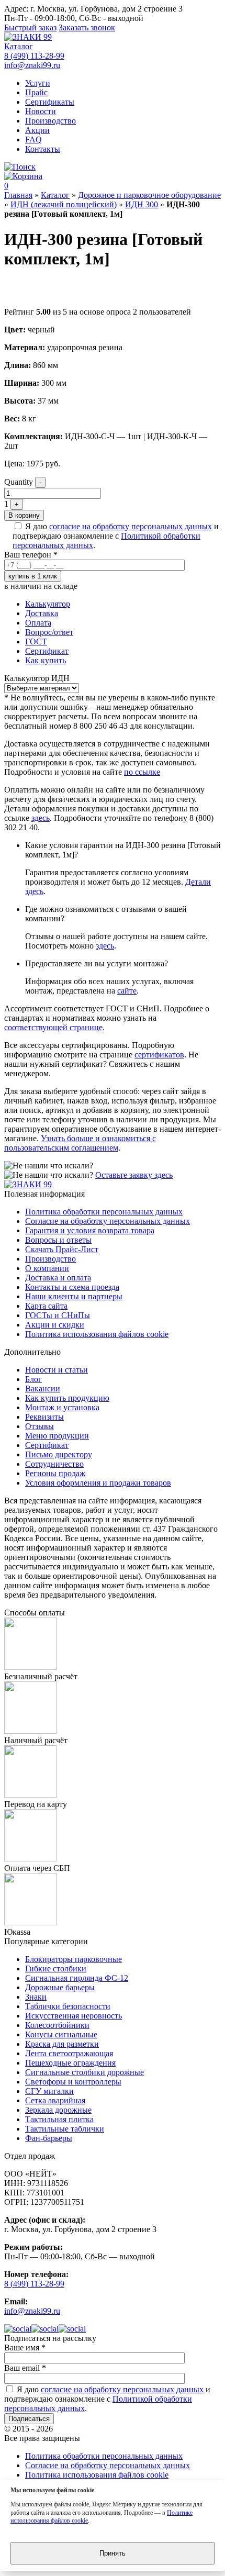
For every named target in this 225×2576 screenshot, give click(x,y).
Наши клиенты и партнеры (74, 1296)
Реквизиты (44, 1417)
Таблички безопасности (68, 2006)
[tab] (123, 604)
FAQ (33, 140)
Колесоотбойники (57, 2025)
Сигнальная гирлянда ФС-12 (77, 1978)
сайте (127, 991)
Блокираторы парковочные (74, 1959)
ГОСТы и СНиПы (58, 1315)
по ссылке (142, 772)
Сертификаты (50, 102)
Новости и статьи (57, 1370)
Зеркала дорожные (58, 2110)
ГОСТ (36, 642)
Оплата (38, 623)
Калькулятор (48, 604)
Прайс (36, 92)
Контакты (43, 149)
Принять (113, 2553)
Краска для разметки (62, 2044)
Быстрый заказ (30, 27)
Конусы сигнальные (61, 2034)
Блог (33, 1379)
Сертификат (47, 651)
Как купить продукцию (67, 1398)
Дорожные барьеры (60, 1987)
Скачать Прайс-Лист (62, 1249)
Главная (18, 195)
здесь (41, 818)
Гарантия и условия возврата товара (90, 1230)
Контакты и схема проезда (72, 1287)
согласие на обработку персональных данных (131, 526)
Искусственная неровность (74, 2016)
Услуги (38, 83)
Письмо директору (59, 1454)
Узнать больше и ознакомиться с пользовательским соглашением (80, 1143)
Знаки (36, 1997)
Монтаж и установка (62, 1407)
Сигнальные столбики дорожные (85, 2072)
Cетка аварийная (55, 2100)
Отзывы (40, 1426)
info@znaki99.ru (32, 65)
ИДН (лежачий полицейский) (64, 204)
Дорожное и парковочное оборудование (149, 195)
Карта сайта (46, 1306)
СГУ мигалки (49, 2091)
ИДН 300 (142, 204)
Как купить (46, 660)
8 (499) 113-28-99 (34, 56)
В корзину (24, 515)
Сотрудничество (54, 1464)
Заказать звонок (87, 27)
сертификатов (159, 1055)
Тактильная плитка (59, 2119)
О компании (47, 1268)
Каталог (19, 46)
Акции (37, 130)
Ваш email (25, 2368)
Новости (41, 111)
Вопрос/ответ (49, 632)
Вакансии (43, 1389)
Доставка (42, 613)
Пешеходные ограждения (70, 2063)
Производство (50, 121)
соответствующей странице (53, 1027)
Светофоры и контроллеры (73, 2082)
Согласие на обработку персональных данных (108, 1221)
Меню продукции (57, 1436)
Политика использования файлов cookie (97, 1334)
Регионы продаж (55, 1473)
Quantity (19, 482)
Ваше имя (25, 2348)
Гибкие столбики (56, 1969)
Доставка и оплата (58, 1278)
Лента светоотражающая (69, 2053)
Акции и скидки (55, 1325)
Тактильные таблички (65, 2129)
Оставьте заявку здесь (134, 1175)
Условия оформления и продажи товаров (98, 1483)
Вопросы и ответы (58, 1240)
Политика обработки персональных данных (104, 1212)
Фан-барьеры (49, 2138)
